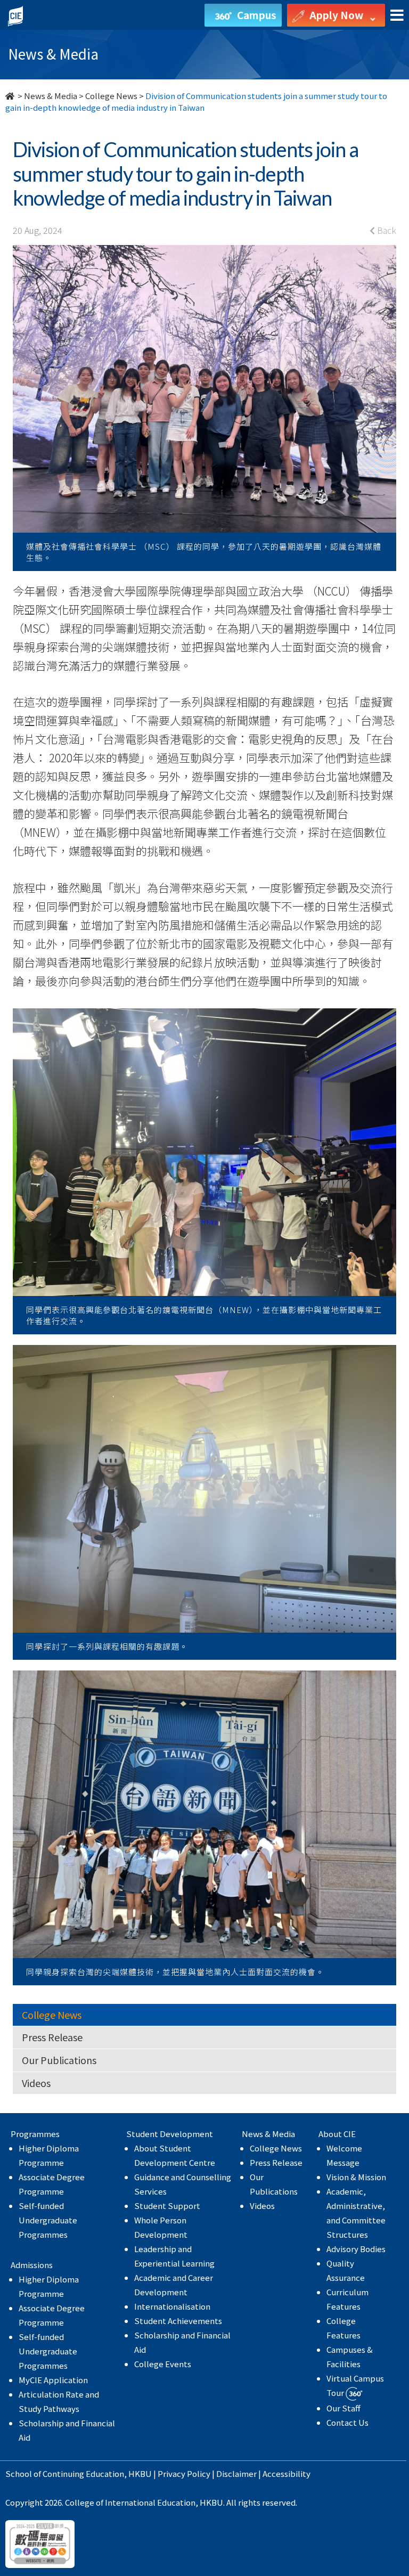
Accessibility (287, 2473)
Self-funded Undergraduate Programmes (48, 2220)
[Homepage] (11, 96)
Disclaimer (236, 2473)
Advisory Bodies (356, 2249)
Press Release (52, 2037)
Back (386, 230)
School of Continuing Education (65, 2473)
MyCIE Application (53, 2380)
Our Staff (343, 2408)
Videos (36, 2083)
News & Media (51, 96)
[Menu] (397, 16)
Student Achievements (178, 2321)
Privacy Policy (184, 2473)
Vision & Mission (356, 2177)
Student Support (167, 2206)
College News (111, 96)
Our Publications (59, 2060)
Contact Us (347, 2422)
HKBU (140, 2473)
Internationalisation (172, 2306)
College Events (163, 2364)
